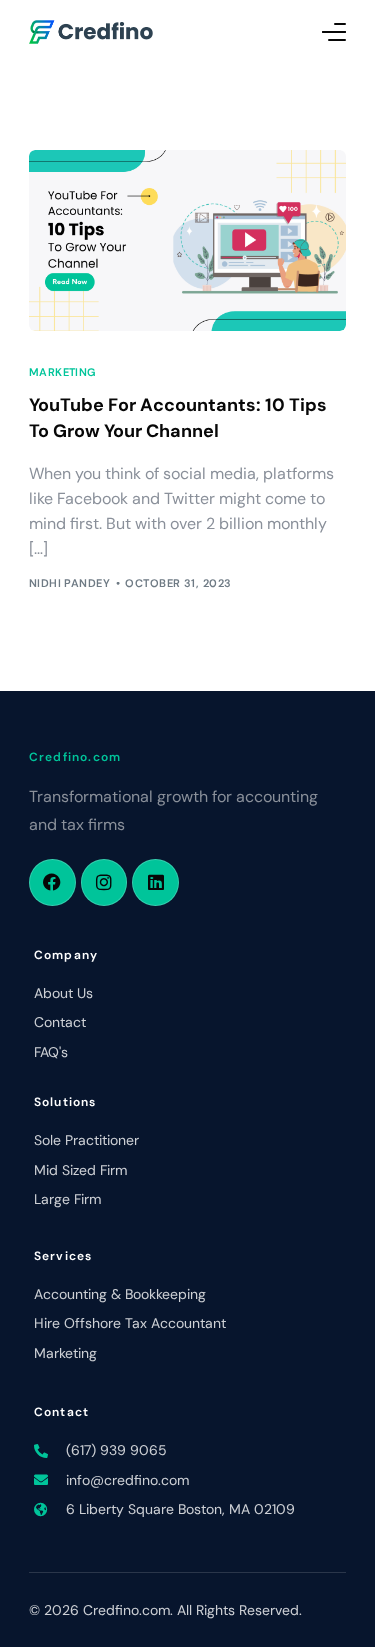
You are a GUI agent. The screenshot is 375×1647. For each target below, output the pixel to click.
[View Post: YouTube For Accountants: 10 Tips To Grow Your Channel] (188, 240)
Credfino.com (75, 757)
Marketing (62, 372)
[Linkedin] (155, 882)
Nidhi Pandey (69, 583)
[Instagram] (104, 882)
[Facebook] (52, 882)
